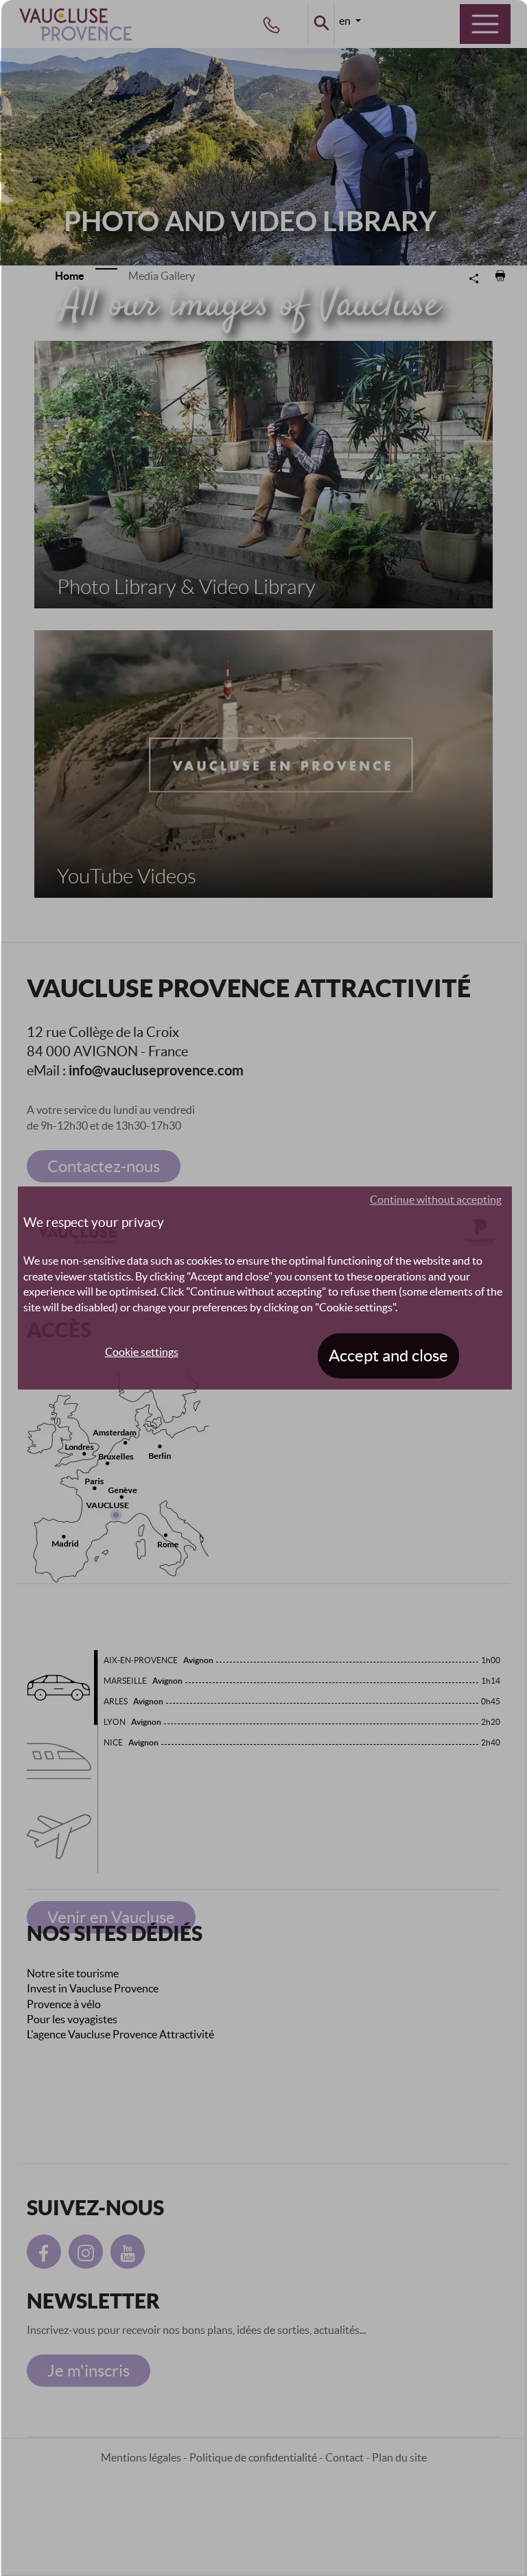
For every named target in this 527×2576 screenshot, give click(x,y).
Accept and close (388, 1356)
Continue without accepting (436, 1200)
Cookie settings (142, 1352)
